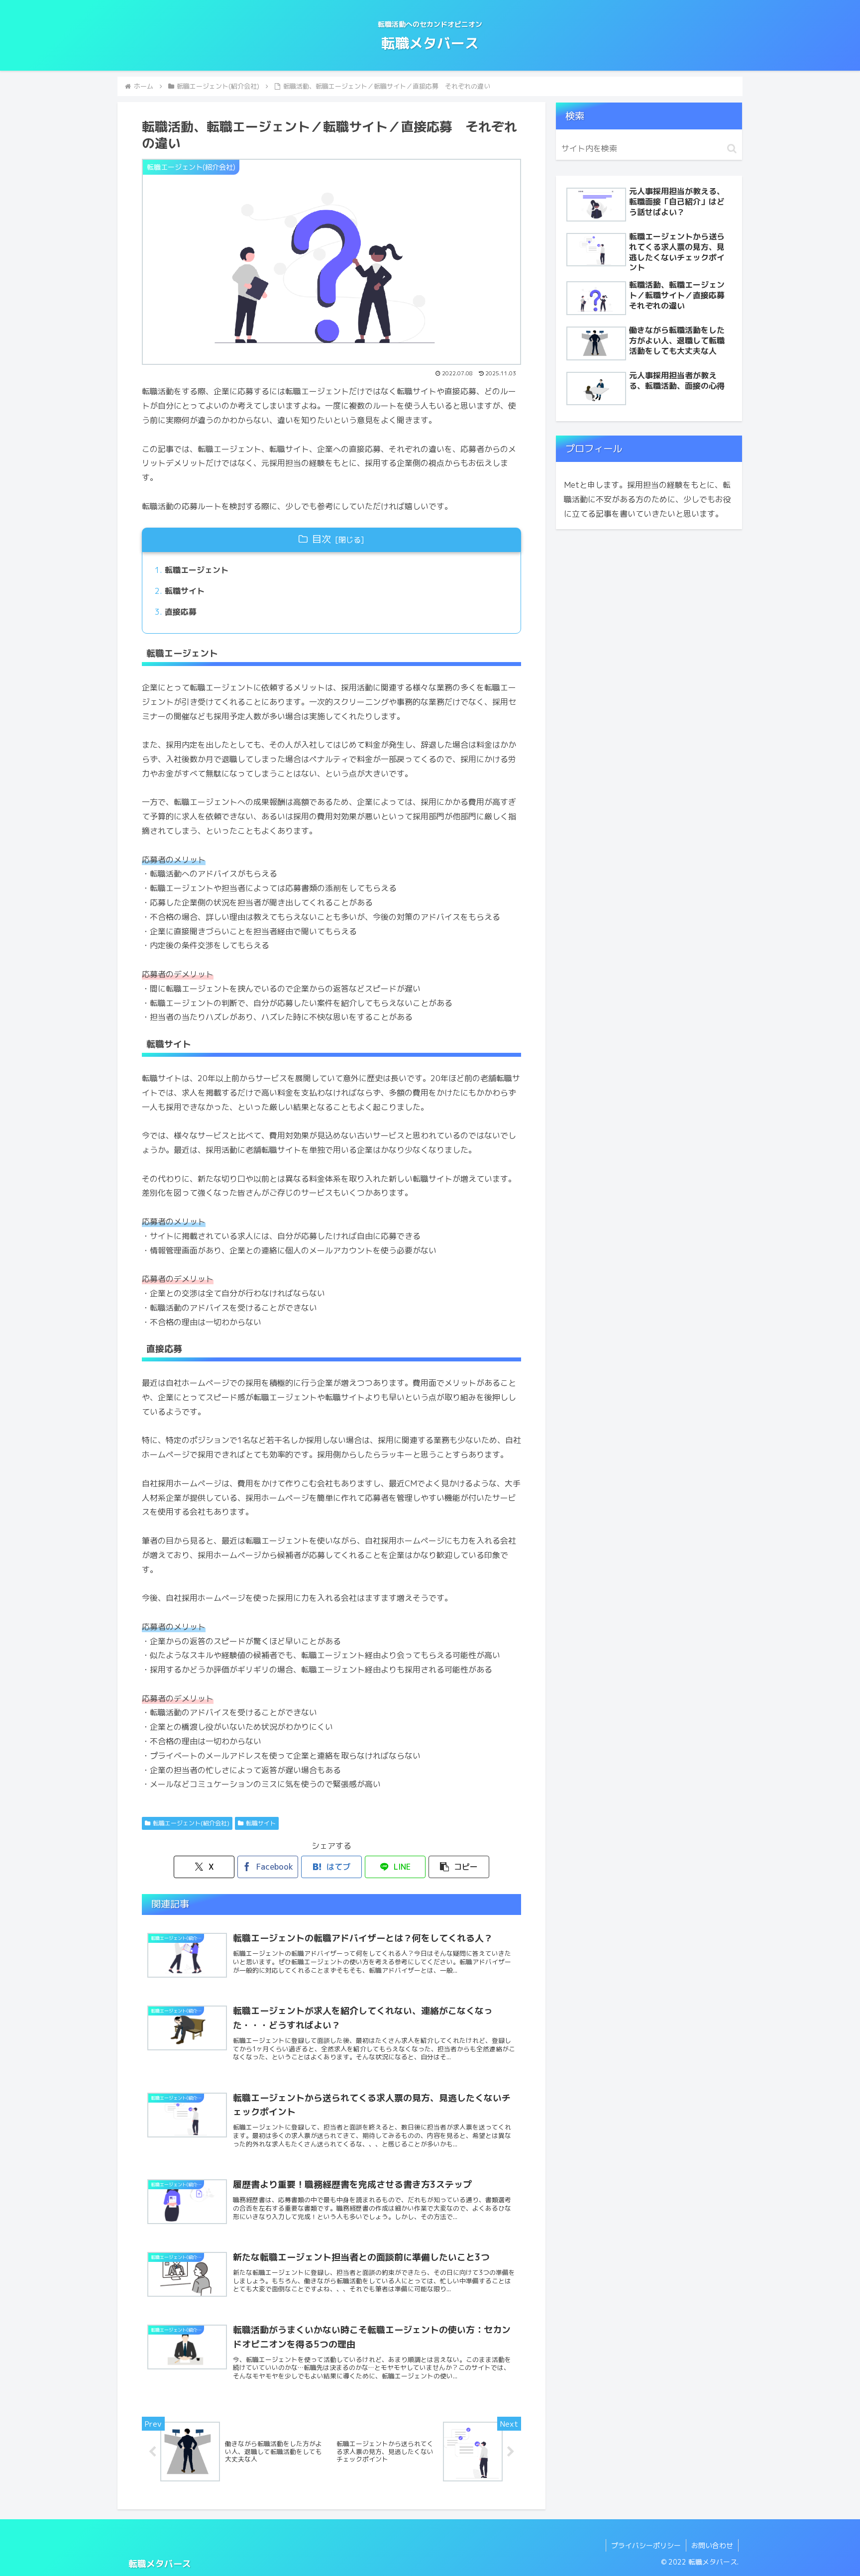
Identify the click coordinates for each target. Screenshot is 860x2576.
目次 (322, 539)
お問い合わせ (712, 2545)
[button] (459, 1867)
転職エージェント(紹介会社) (191, 1823)
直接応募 (181, 612)
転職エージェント (197, 570)
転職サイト (185, 591)
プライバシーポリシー (646, 2545)
